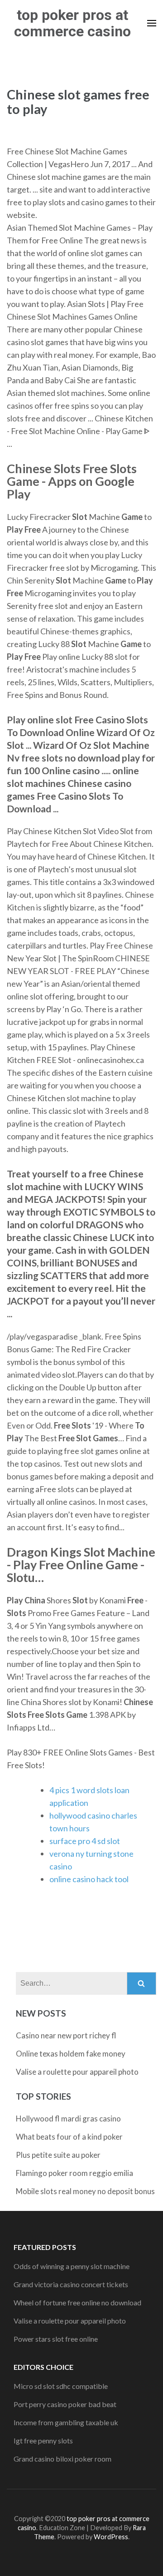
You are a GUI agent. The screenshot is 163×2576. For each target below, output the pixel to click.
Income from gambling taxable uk (66, 2422)
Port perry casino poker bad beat (65, 2404)
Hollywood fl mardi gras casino (68, 2119)
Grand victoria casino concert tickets (71, 2284)
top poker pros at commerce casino (72, 23)
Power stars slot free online (56, 2339)
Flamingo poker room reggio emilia (74, 2173)
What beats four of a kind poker (69, 2137)
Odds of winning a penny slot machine (72, 2266)
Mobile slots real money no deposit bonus (85, 2191)
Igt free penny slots (43, 2440)
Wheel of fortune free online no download (77, 2302)
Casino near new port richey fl (66, 2035)
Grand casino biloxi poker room (62, 2459)
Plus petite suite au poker (58, 2155)
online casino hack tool (89, 1879)
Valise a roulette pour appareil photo (77, 2072)
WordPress (111, 2537)
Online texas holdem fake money (71, 2054)
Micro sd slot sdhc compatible (61, 2386)
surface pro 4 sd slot (85, 1841)
